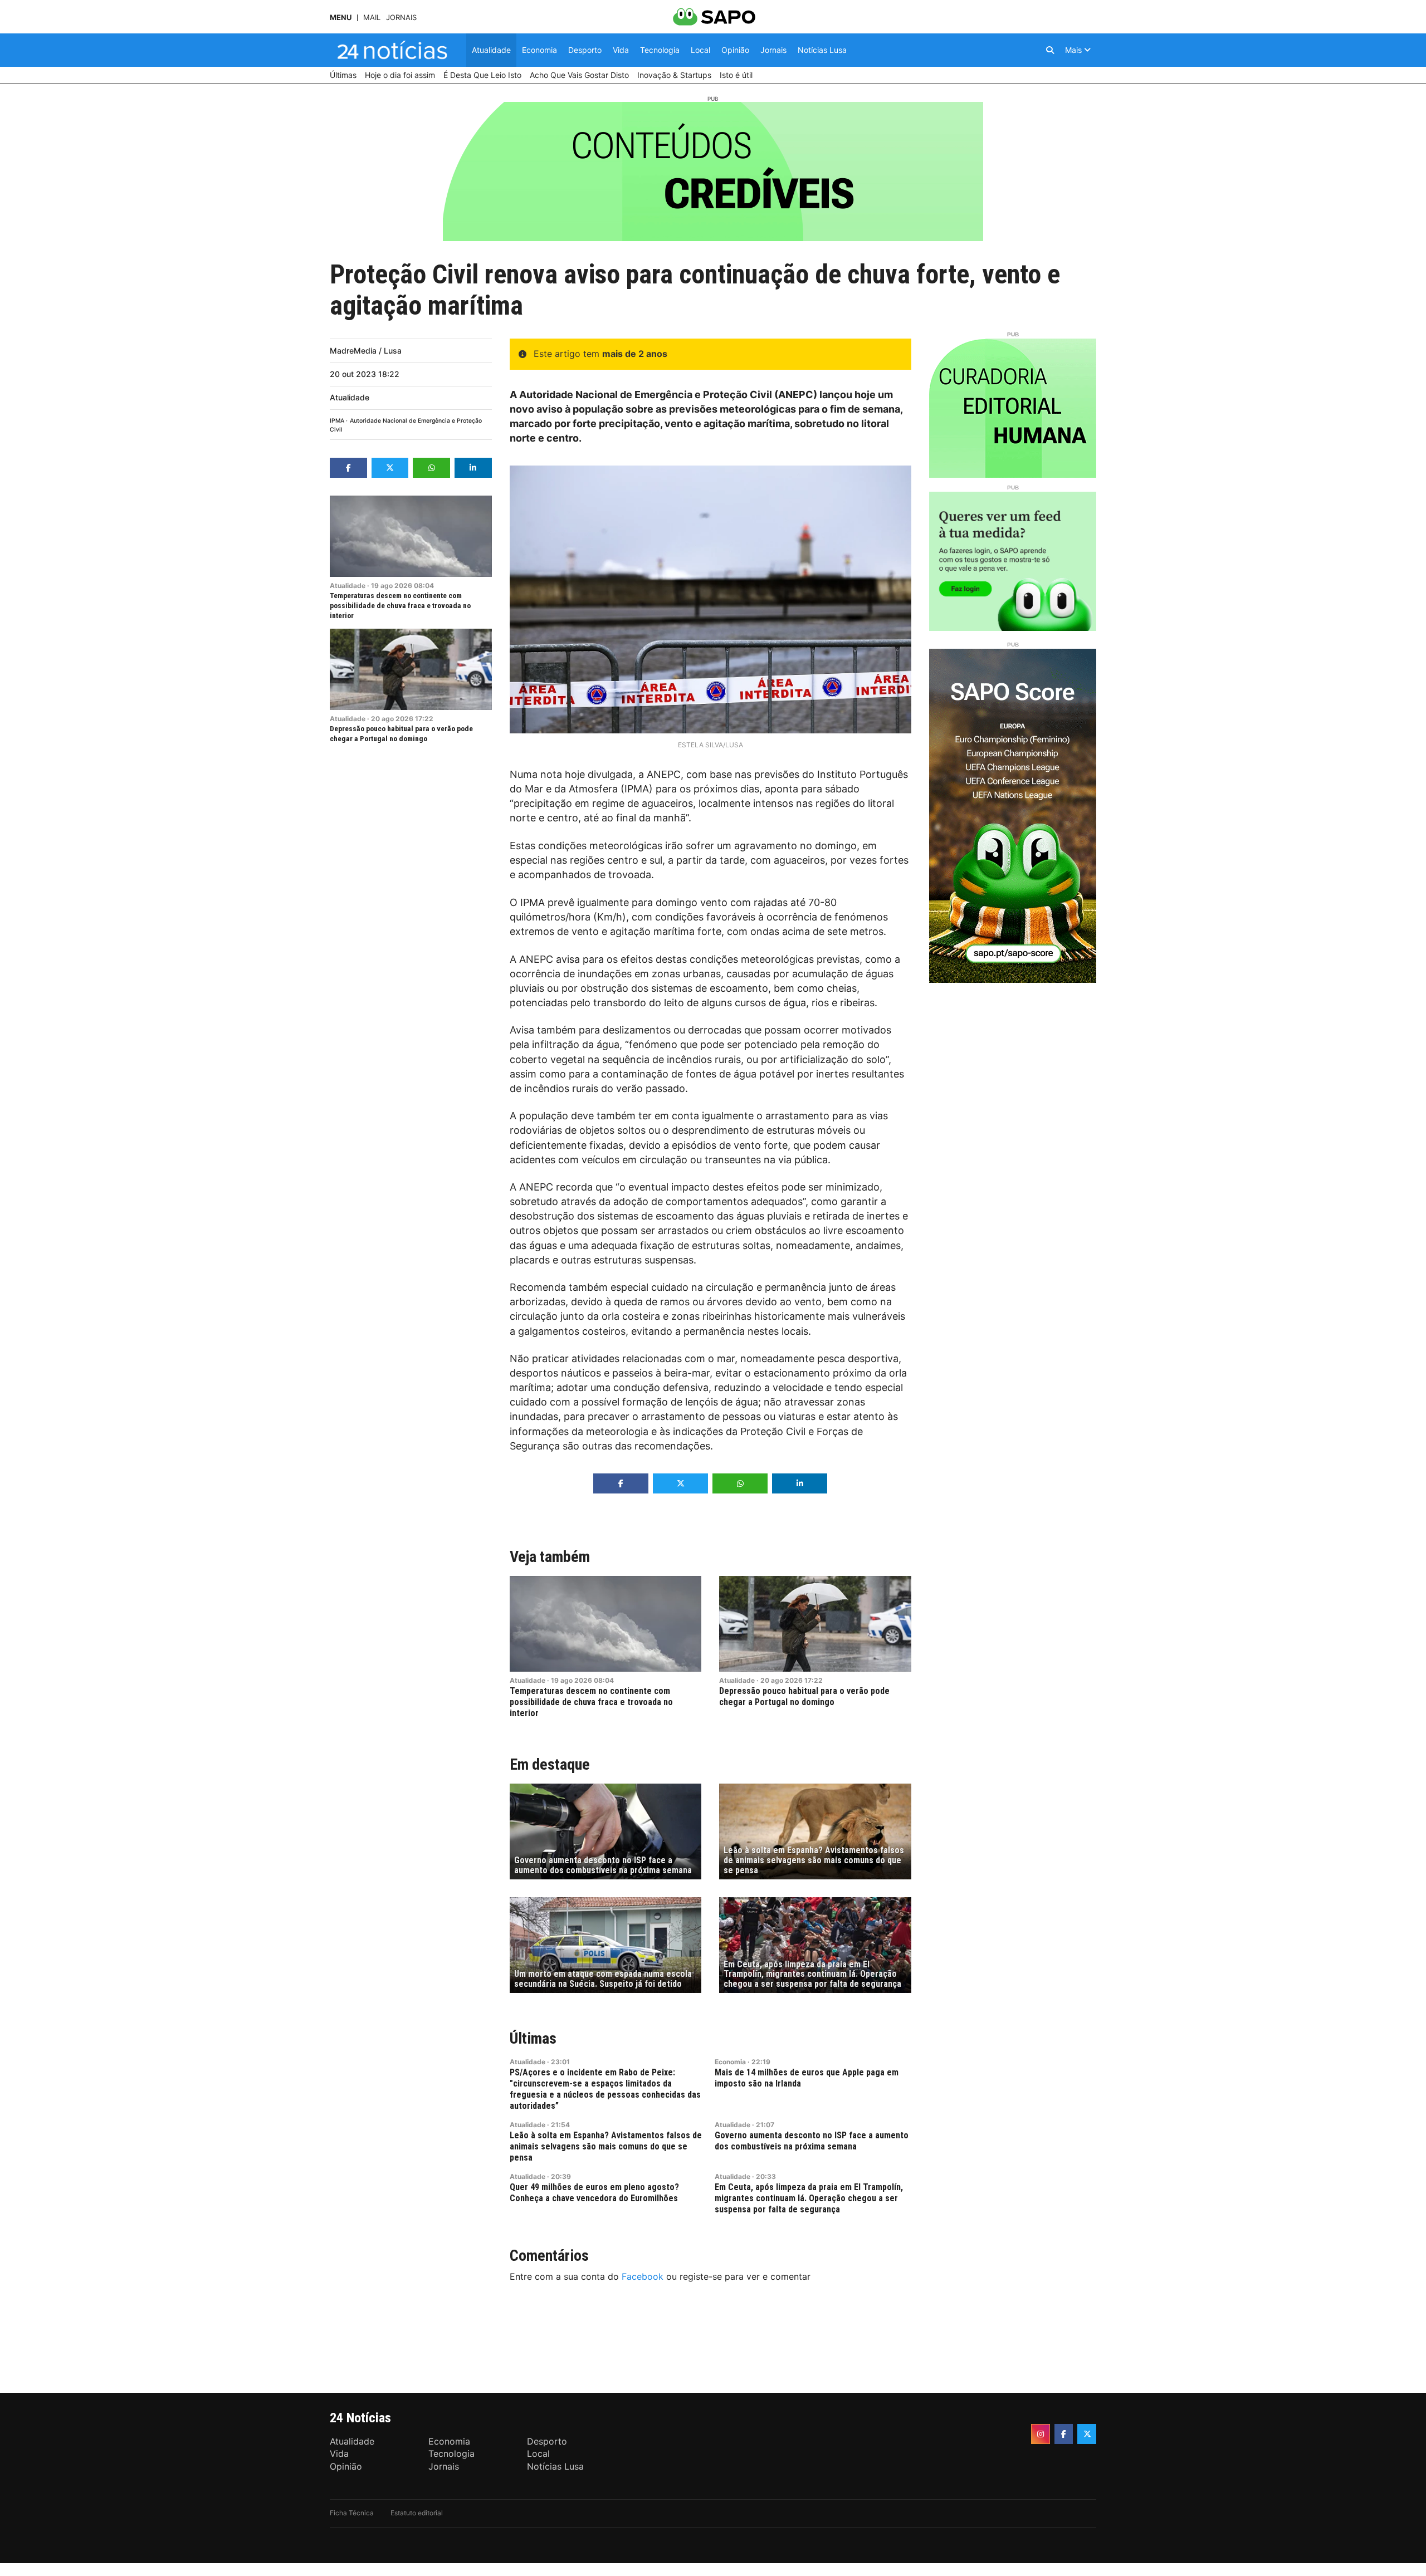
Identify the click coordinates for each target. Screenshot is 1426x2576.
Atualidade (350, 397)
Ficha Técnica (352, 2513)
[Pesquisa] (1050, 50)
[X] (1087, 2434)
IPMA (337, 421)
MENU (341, 18)
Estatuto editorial (417, 2513)
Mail (372, 18)
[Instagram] (1041, 2434)
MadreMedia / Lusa (366, 351)
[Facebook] (1064, 2434)
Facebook (643, 2276)
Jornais (401, 18)
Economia (730, 2062)
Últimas (533, 2038)
